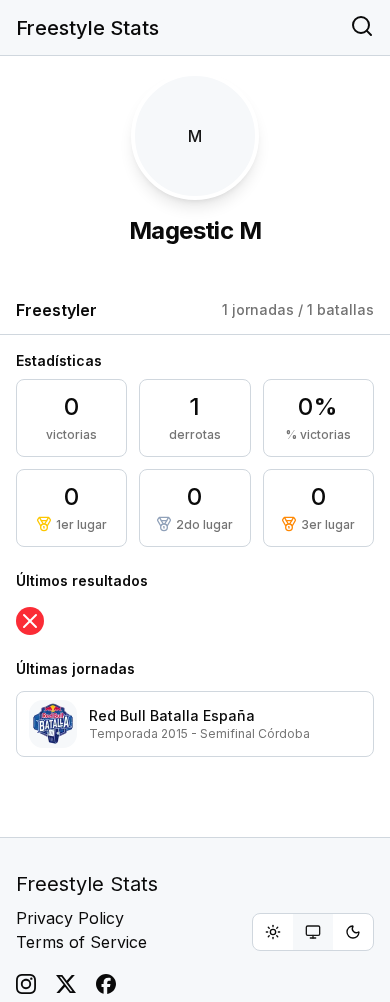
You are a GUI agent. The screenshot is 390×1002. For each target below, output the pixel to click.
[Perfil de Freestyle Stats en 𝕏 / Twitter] (66, 984)
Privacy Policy (70, 918)
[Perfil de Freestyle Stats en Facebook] (106, 984)
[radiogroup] (313, 932)
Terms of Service (81, 942)
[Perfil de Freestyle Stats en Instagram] (26, 984)
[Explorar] (362, 28)
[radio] (273, 932)
